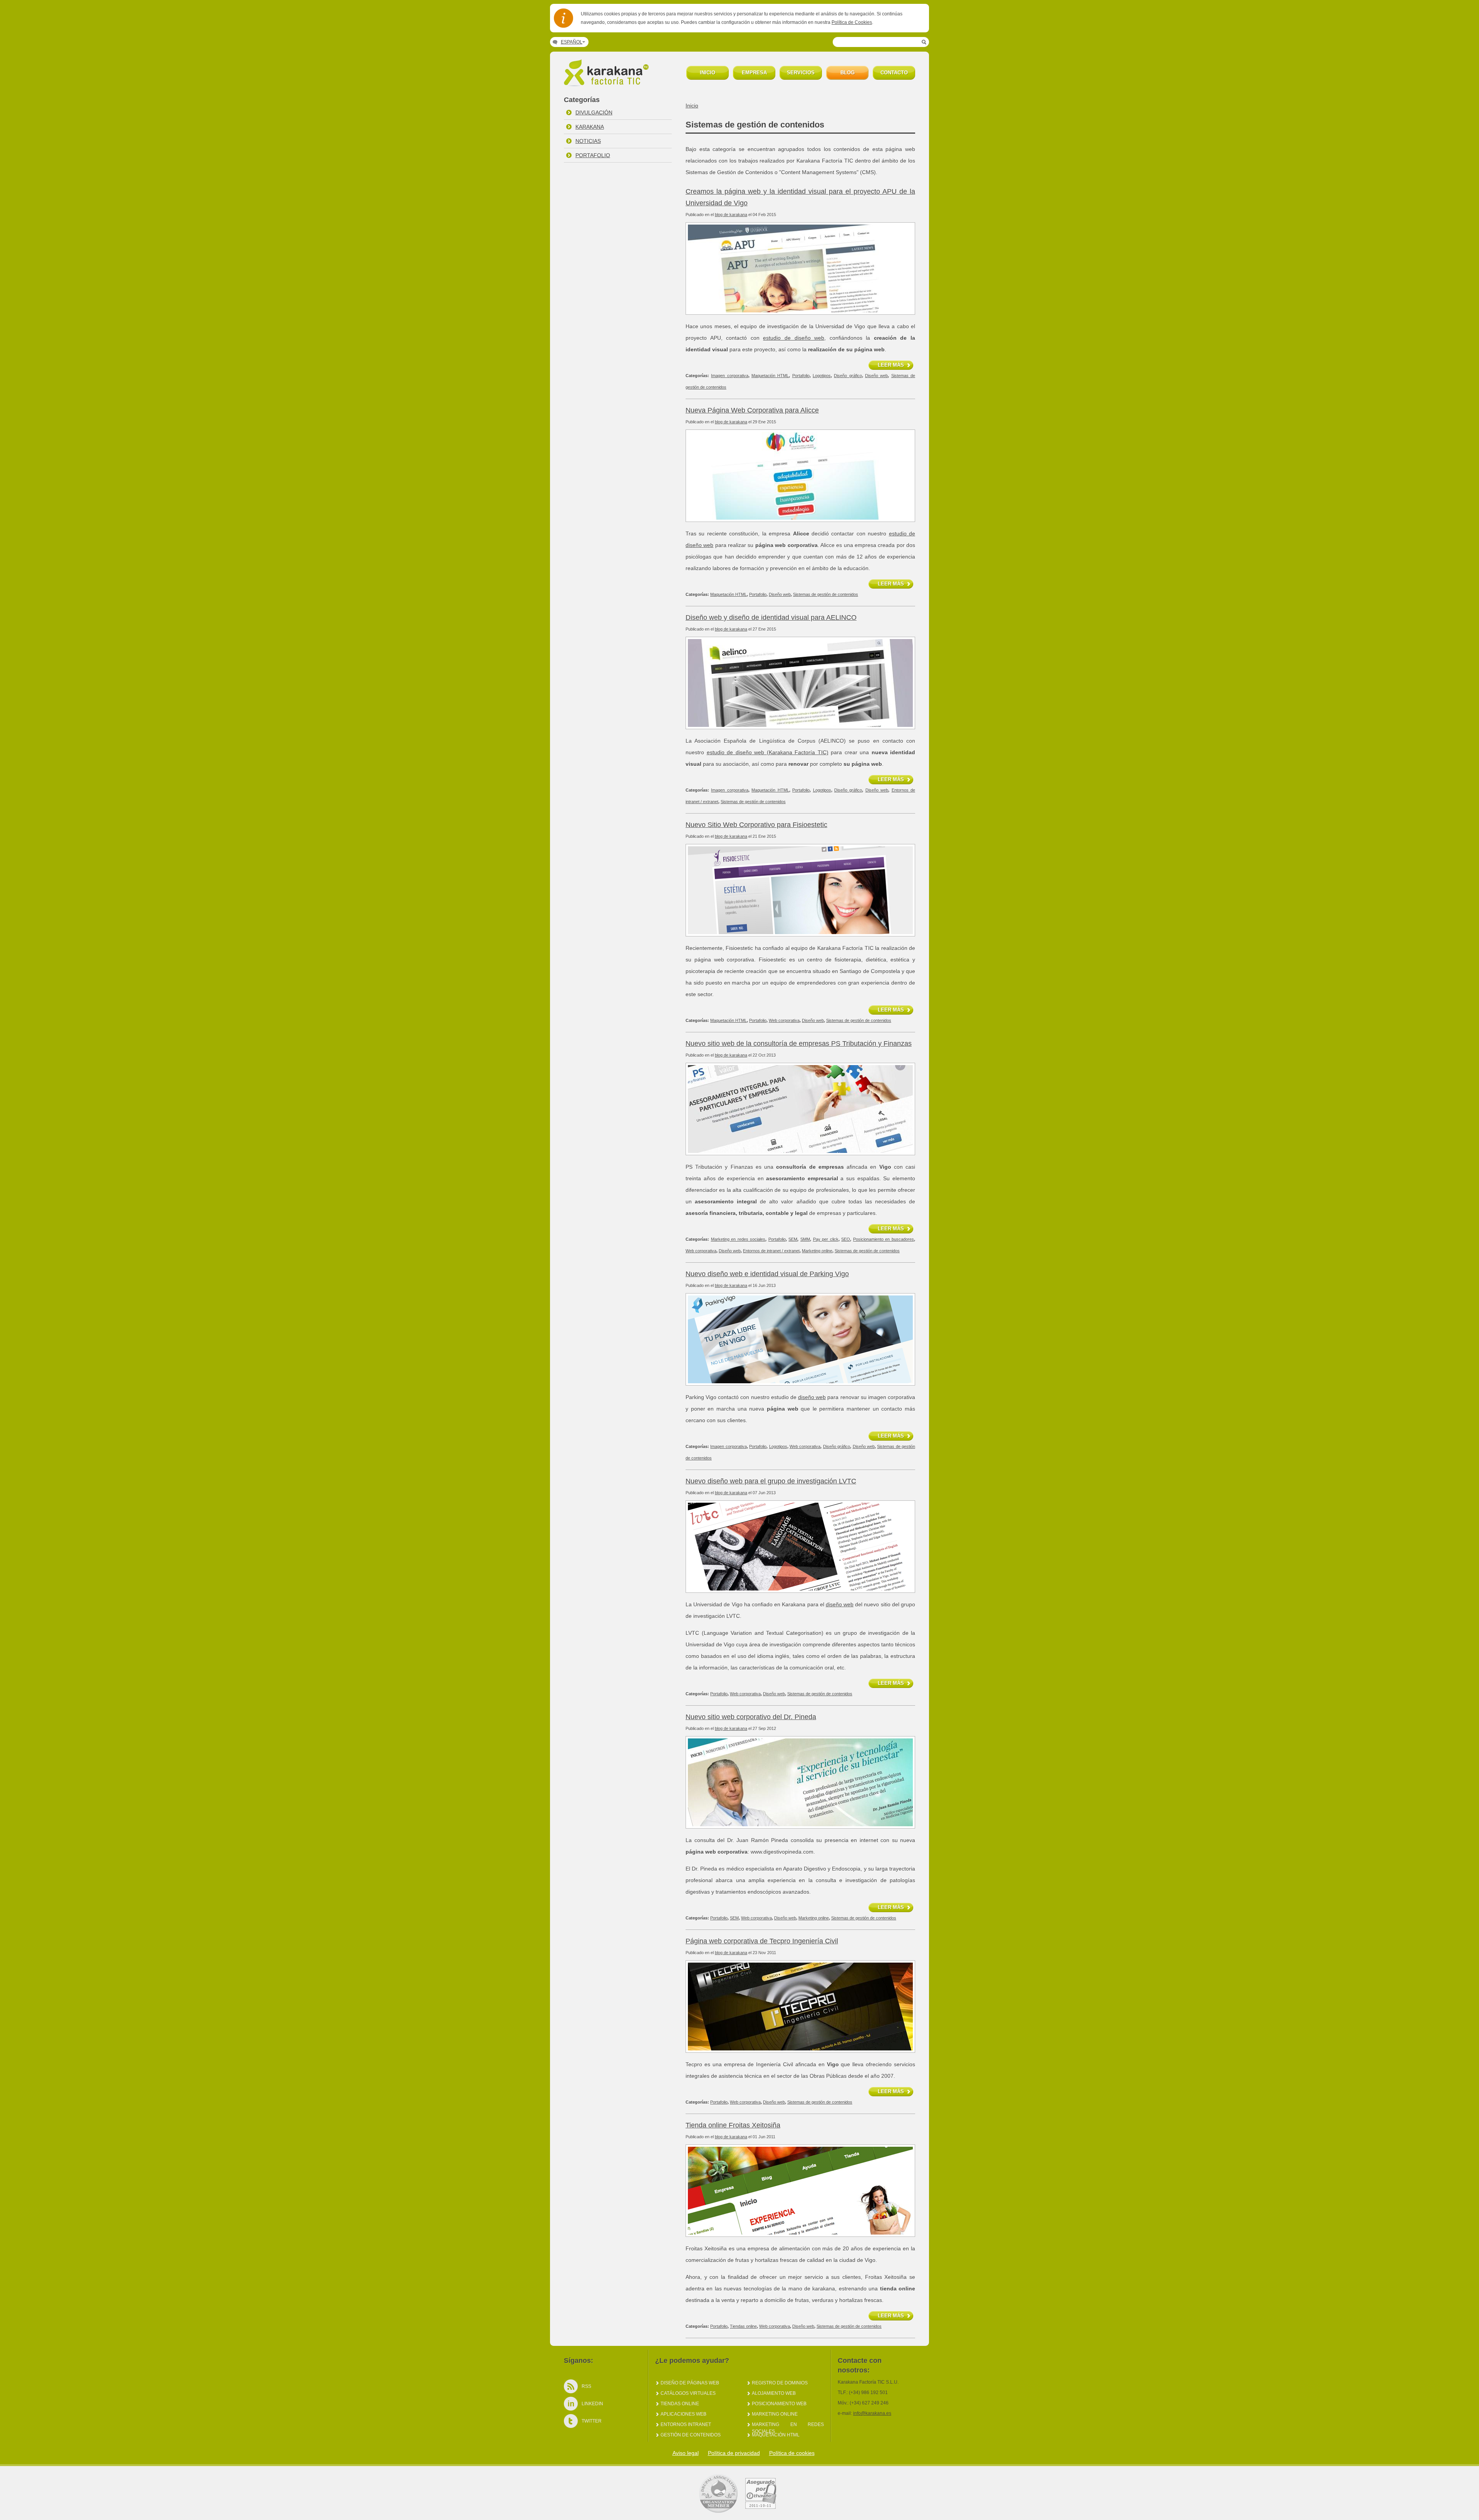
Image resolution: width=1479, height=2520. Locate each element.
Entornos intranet (686, 2424)
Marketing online (817, 1251)
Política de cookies (792, 2453)
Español (572, 42)
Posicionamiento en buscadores (884, 1239)
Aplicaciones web (683, 2414)
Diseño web (876, 376)
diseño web (812, 1397)
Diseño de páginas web (690, 2383)
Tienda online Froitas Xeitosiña (733, 2125)
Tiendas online (743, 2326)
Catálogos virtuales (688, 2393)
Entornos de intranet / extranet (771, 1251)
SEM (793, 1239)
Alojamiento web (774, 2393)
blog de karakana (731, 215)
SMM (805, 1239)
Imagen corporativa (729, 376)
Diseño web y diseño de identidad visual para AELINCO (771, 617)
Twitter (592, 2421)
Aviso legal (686, 2453)
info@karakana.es (872, 2413)
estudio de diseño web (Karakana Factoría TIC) (768, 752)
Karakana (590, 127)
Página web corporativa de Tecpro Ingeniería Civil (762, 1941)
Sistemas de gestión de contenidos (826, 594)
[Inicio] (608, 84)
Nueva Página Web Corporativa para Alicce (752, 410)
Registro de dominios (780, 2383)
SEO (846, 1239)
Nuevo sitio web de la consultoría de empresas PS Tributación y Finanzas (799, 1044)
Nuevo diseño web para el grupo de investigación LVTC (771, 1481)
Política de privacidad (734, 2453)
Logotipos (822, 376)
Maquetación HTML (770, 376)
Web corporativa (784, 1020)
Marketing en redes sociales (738, 1239)
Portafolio (593, 155)
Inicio (692, 106)
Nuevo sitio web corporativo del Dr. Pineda (751, 1717)
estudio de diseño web (794, 338)
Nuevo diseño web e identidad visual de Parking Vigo (767, 1274)
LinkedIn (592, 2404)
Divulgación (594, 112)
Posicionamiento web (779, 2404)
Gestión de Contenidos (691, 2435)
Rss (586, 2386)
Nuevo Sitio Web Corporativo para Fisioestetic (756, 825)
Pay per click (826, 1239)
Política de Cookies (852, 22)
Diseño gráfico (848, 376)
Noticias (588, 141)
